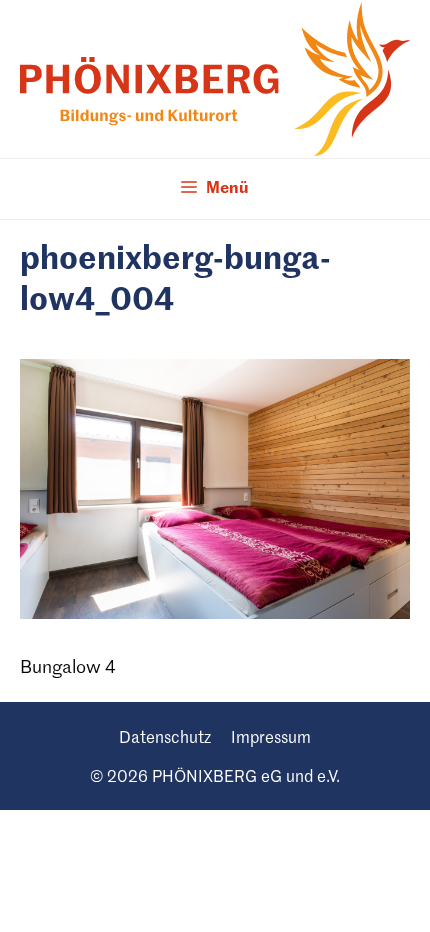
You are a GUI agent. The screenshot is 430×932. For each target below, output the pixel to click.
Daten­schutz (165, 739)
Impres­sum (271, 739)
